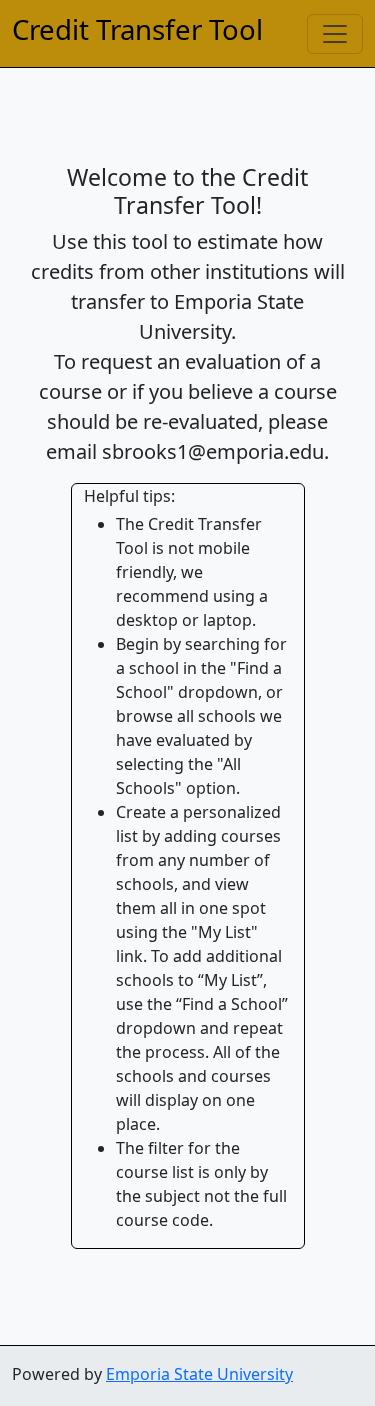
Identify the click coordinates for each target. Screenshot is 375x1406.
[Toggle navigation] (335, 34)
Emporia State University (199, 1374)
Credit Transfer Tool (137, 29)
